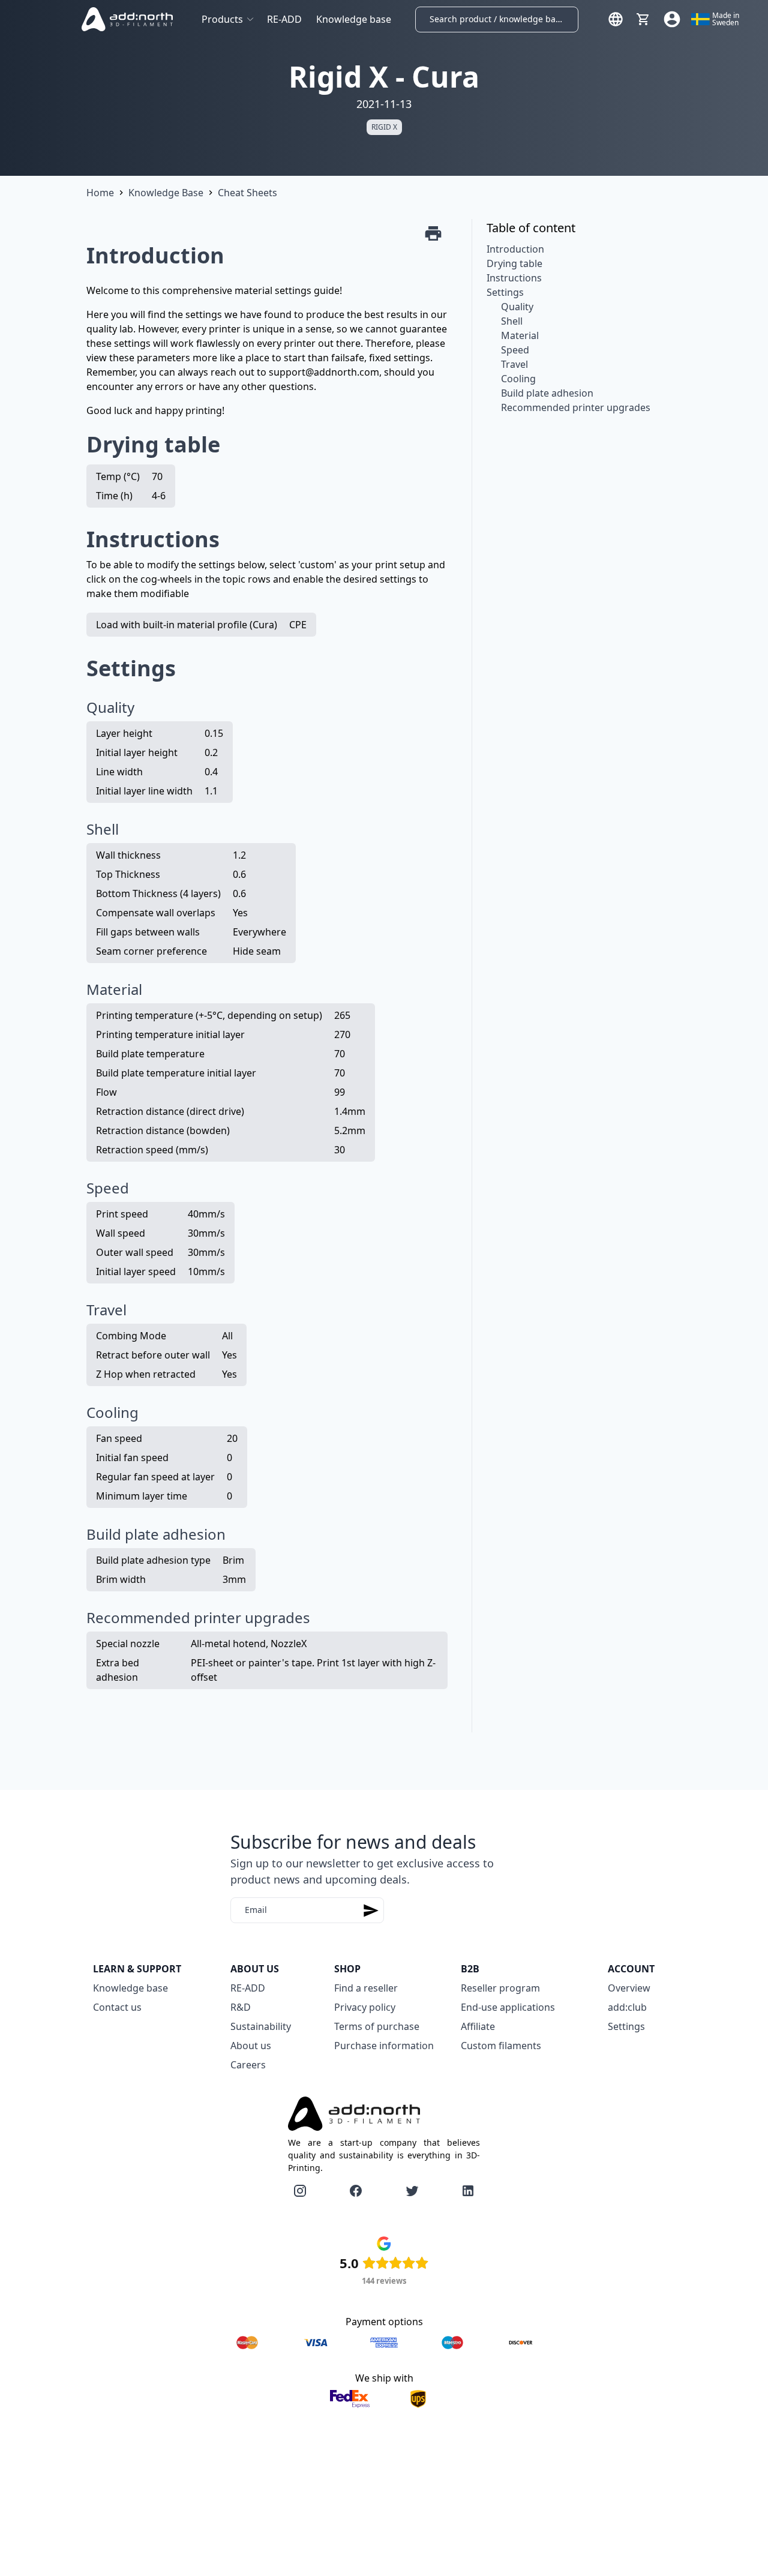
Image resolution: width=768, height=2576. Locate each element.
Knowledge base (354, 19)
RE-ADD (284, 19)
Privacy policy (365, 2007)
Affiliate (478, 2026)
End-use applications (508, 2007)
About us (251, 2046)
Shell (512, 321)
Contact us (117, 2007)
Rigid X (384, 127)
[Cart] (643, 19)
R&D (241, 2007)
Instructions (514, 278)
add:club (627, 2007)
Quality (517, 307)
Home (100, 193)
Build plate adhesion (547, 393)
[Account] (672, 19)
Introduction (515, 249)
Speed (515, 350)
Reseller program (500, 1988)
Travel (514, 364)
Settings (505, 292)
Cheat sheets (247, 193)
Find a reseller (366, 1988)
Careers (248, 2065)
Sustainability (261, 2026)
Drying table (514, 263)
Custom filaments (501, 2046)
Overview (629, 1988)
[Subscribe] (371, 1910)
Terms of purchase (377, 2026)
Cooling (518, 379)
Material (520, 335)
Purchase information (384, 2046)
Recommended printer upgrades (576, 407)
